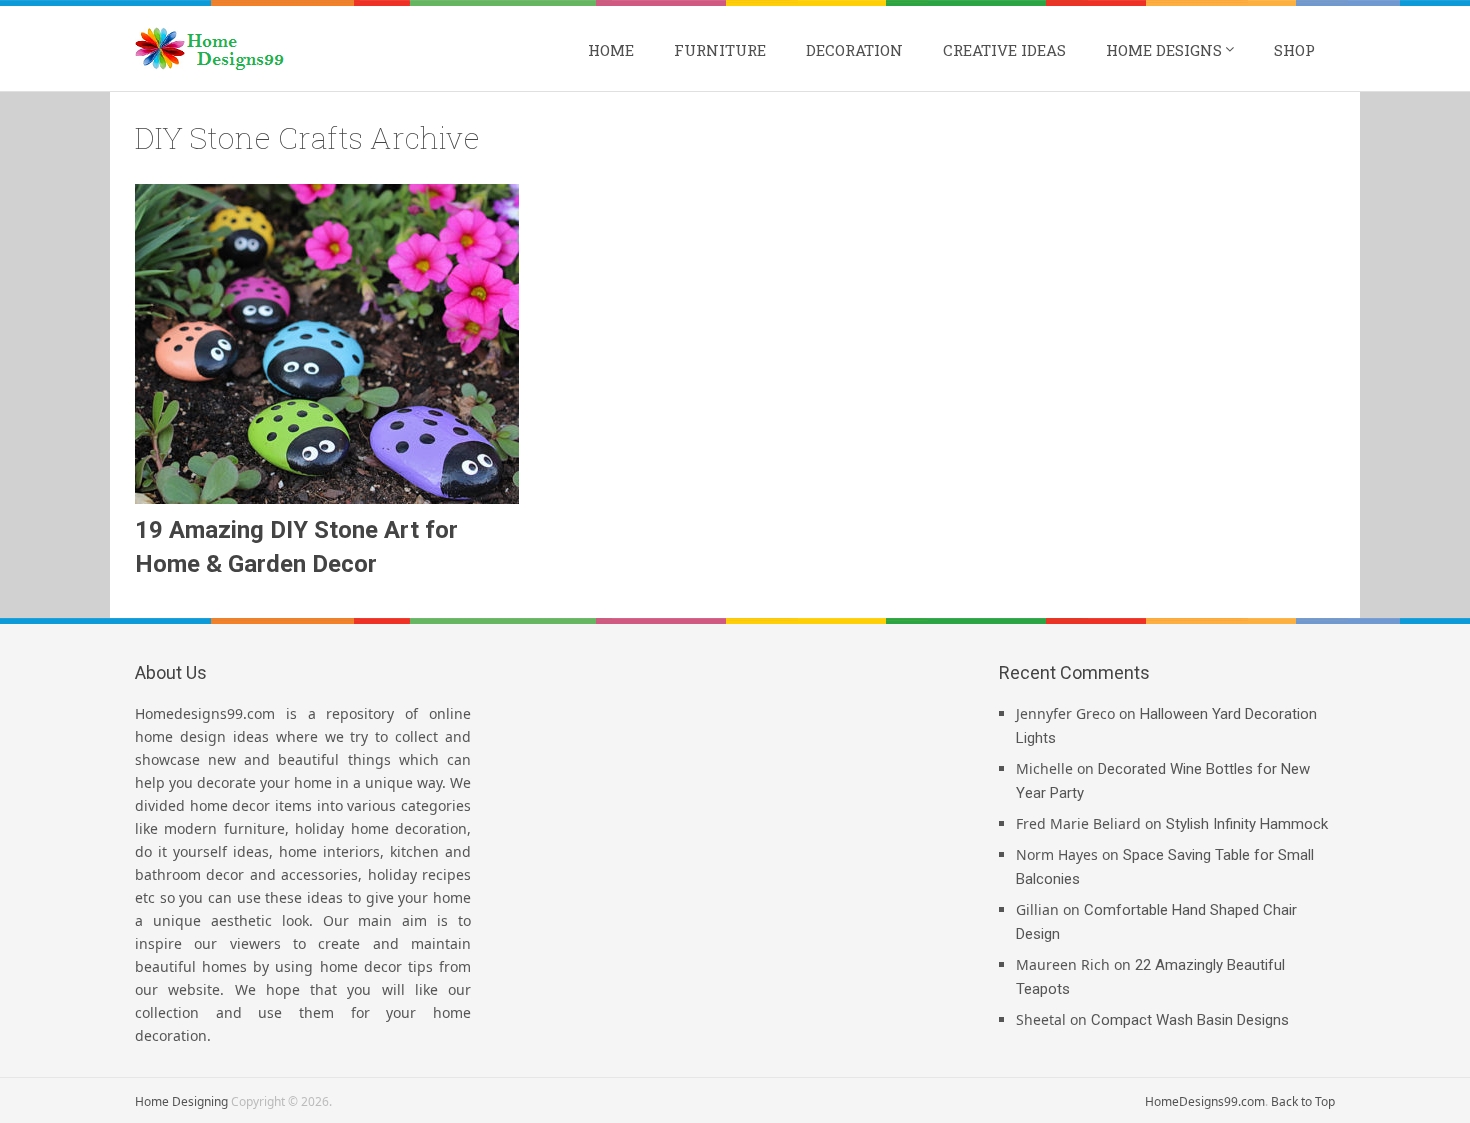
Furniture (720, 50)
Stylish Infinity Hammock (1247, 824)
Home (611, 50)
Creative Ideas (1004, 50)
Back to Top (1303, 1101)
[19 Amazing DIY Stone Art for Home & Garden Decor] (327, 344)
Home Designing (181, 1101)
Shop (1294, 50)
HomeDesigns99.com (1205, 1101)
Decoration (854, 50)
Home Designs (1164, 50)
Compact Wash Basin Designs (1190, 1020)
